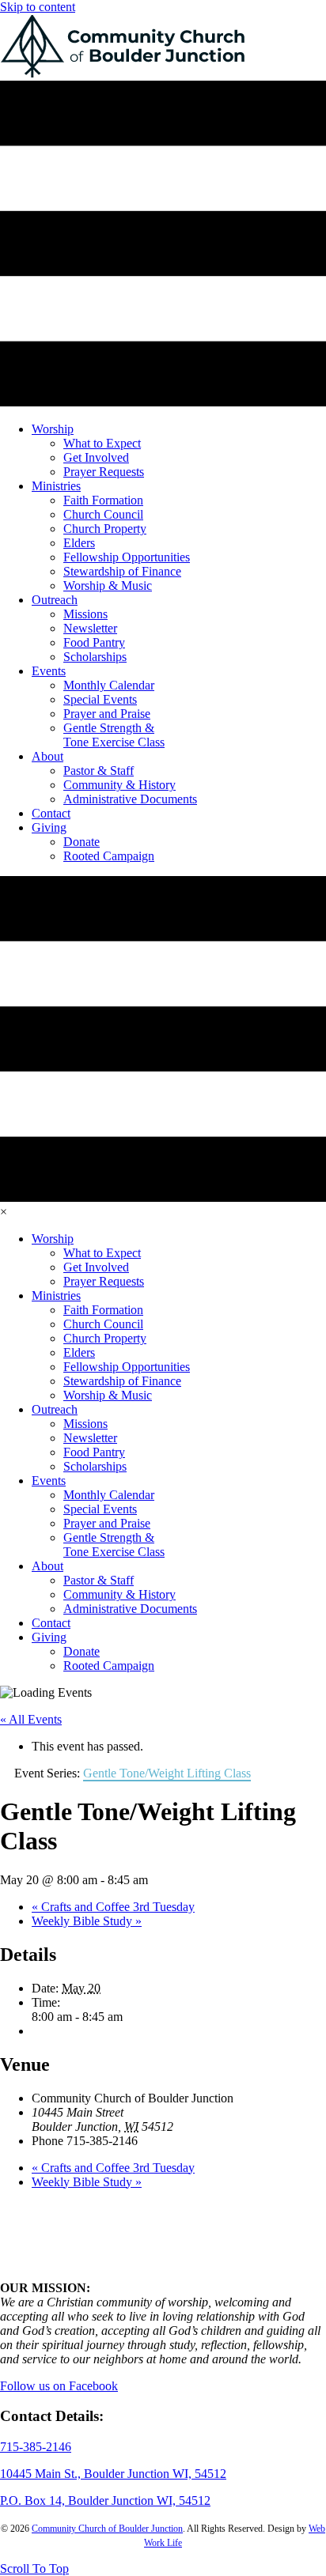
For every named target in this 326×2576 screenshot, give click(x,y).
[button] (34, 2568)
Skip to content (38, 7)
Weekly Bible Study (87, 1921)
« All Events (31, 1719)
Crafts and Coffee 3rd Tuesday (113, 1907)
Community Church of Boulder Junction (107, 2529)
